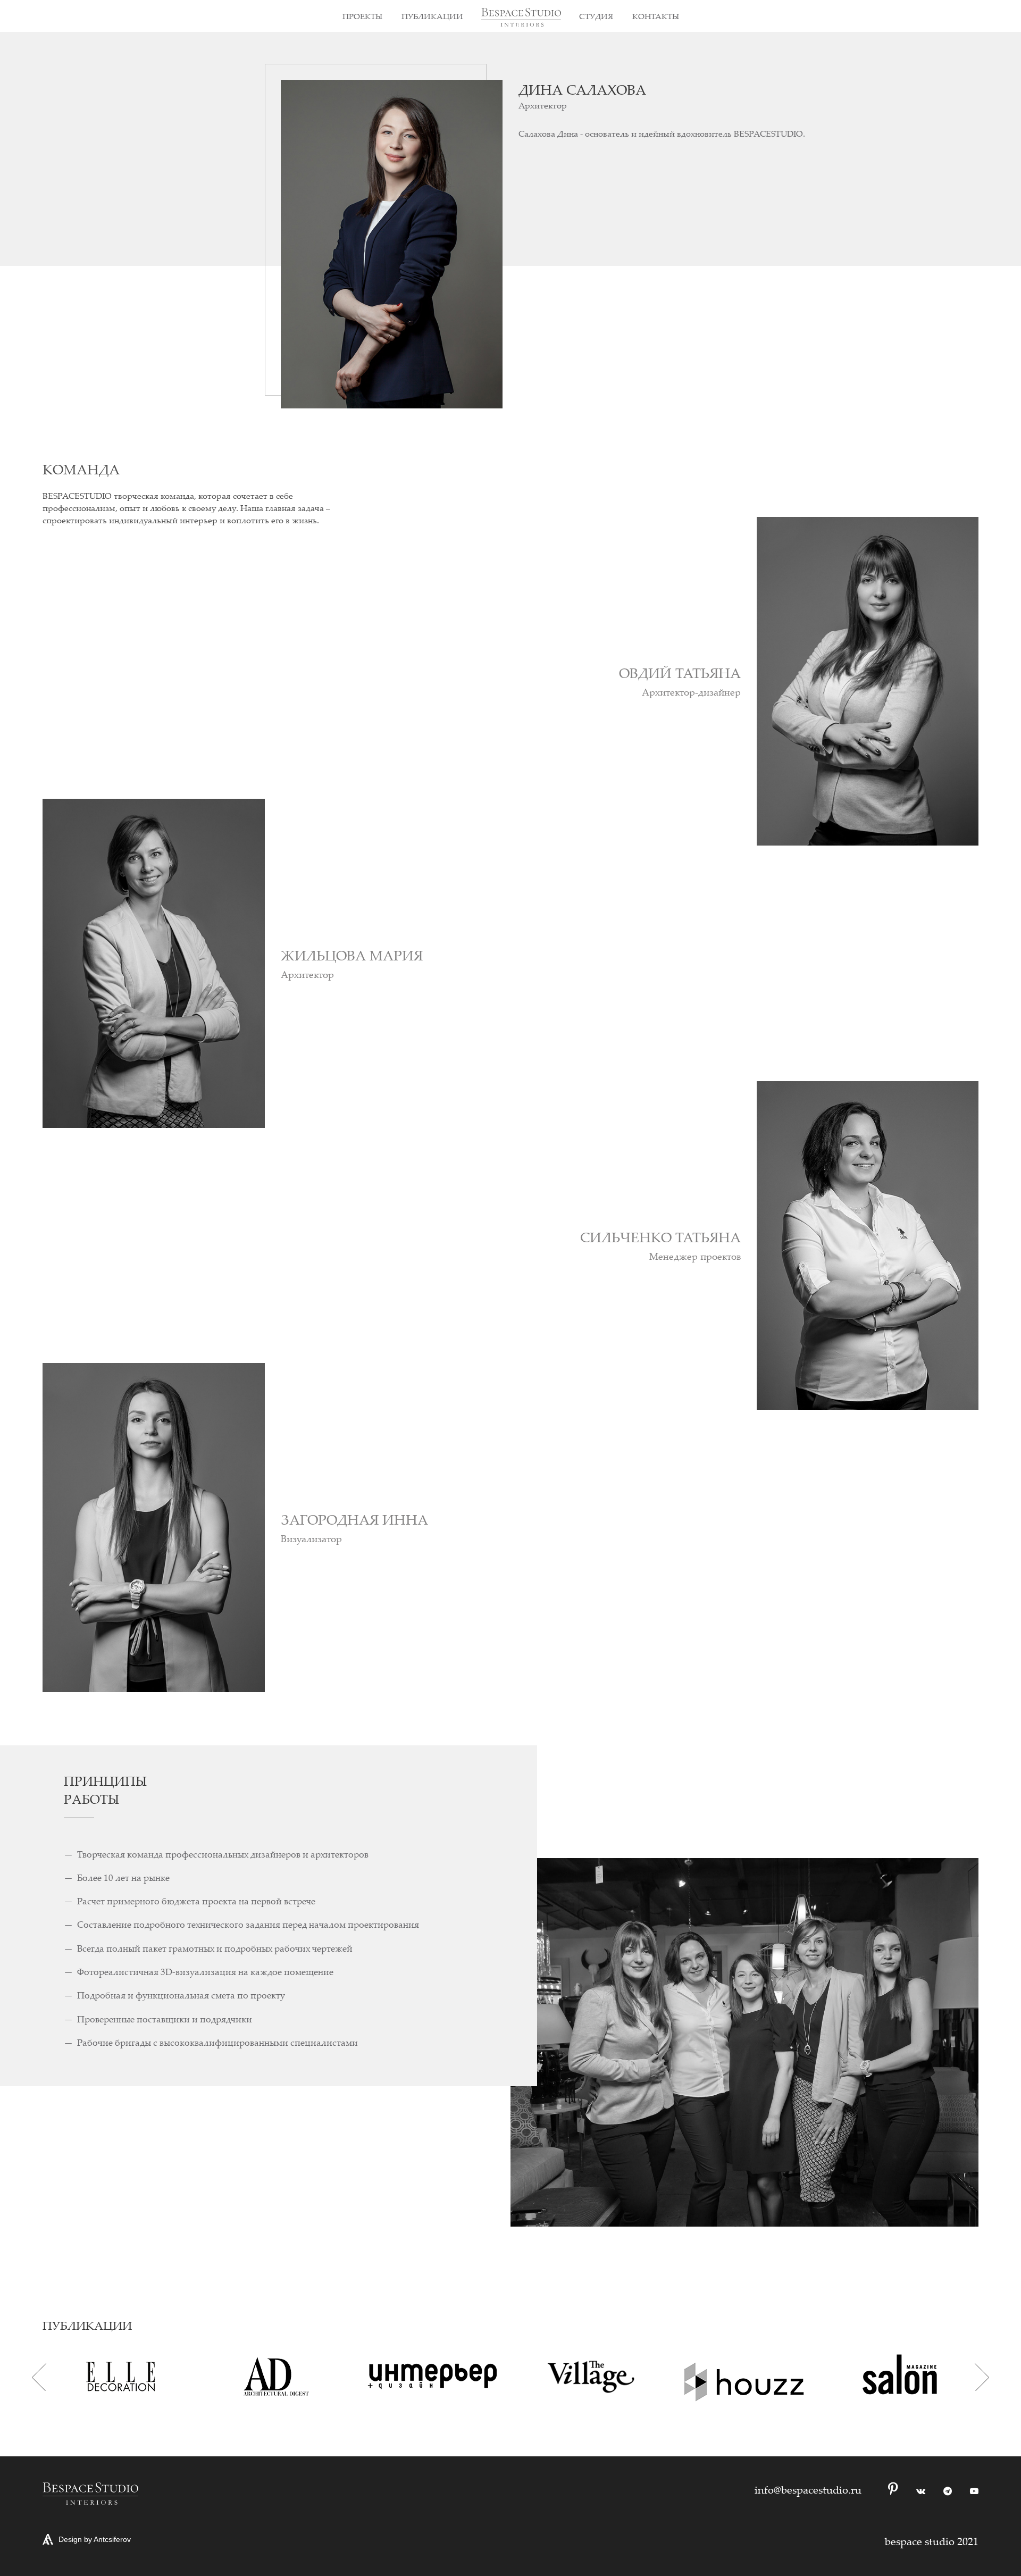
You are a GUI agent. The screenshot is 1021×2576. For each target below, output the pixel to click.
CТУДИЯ (596, 16)
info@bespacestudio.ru (808, 2490)
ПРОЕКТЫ (362, 16)
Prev (39, 2377)
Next (982, 2377)
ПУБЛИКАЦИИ (432, 16)
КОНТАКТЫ (656, 16)
